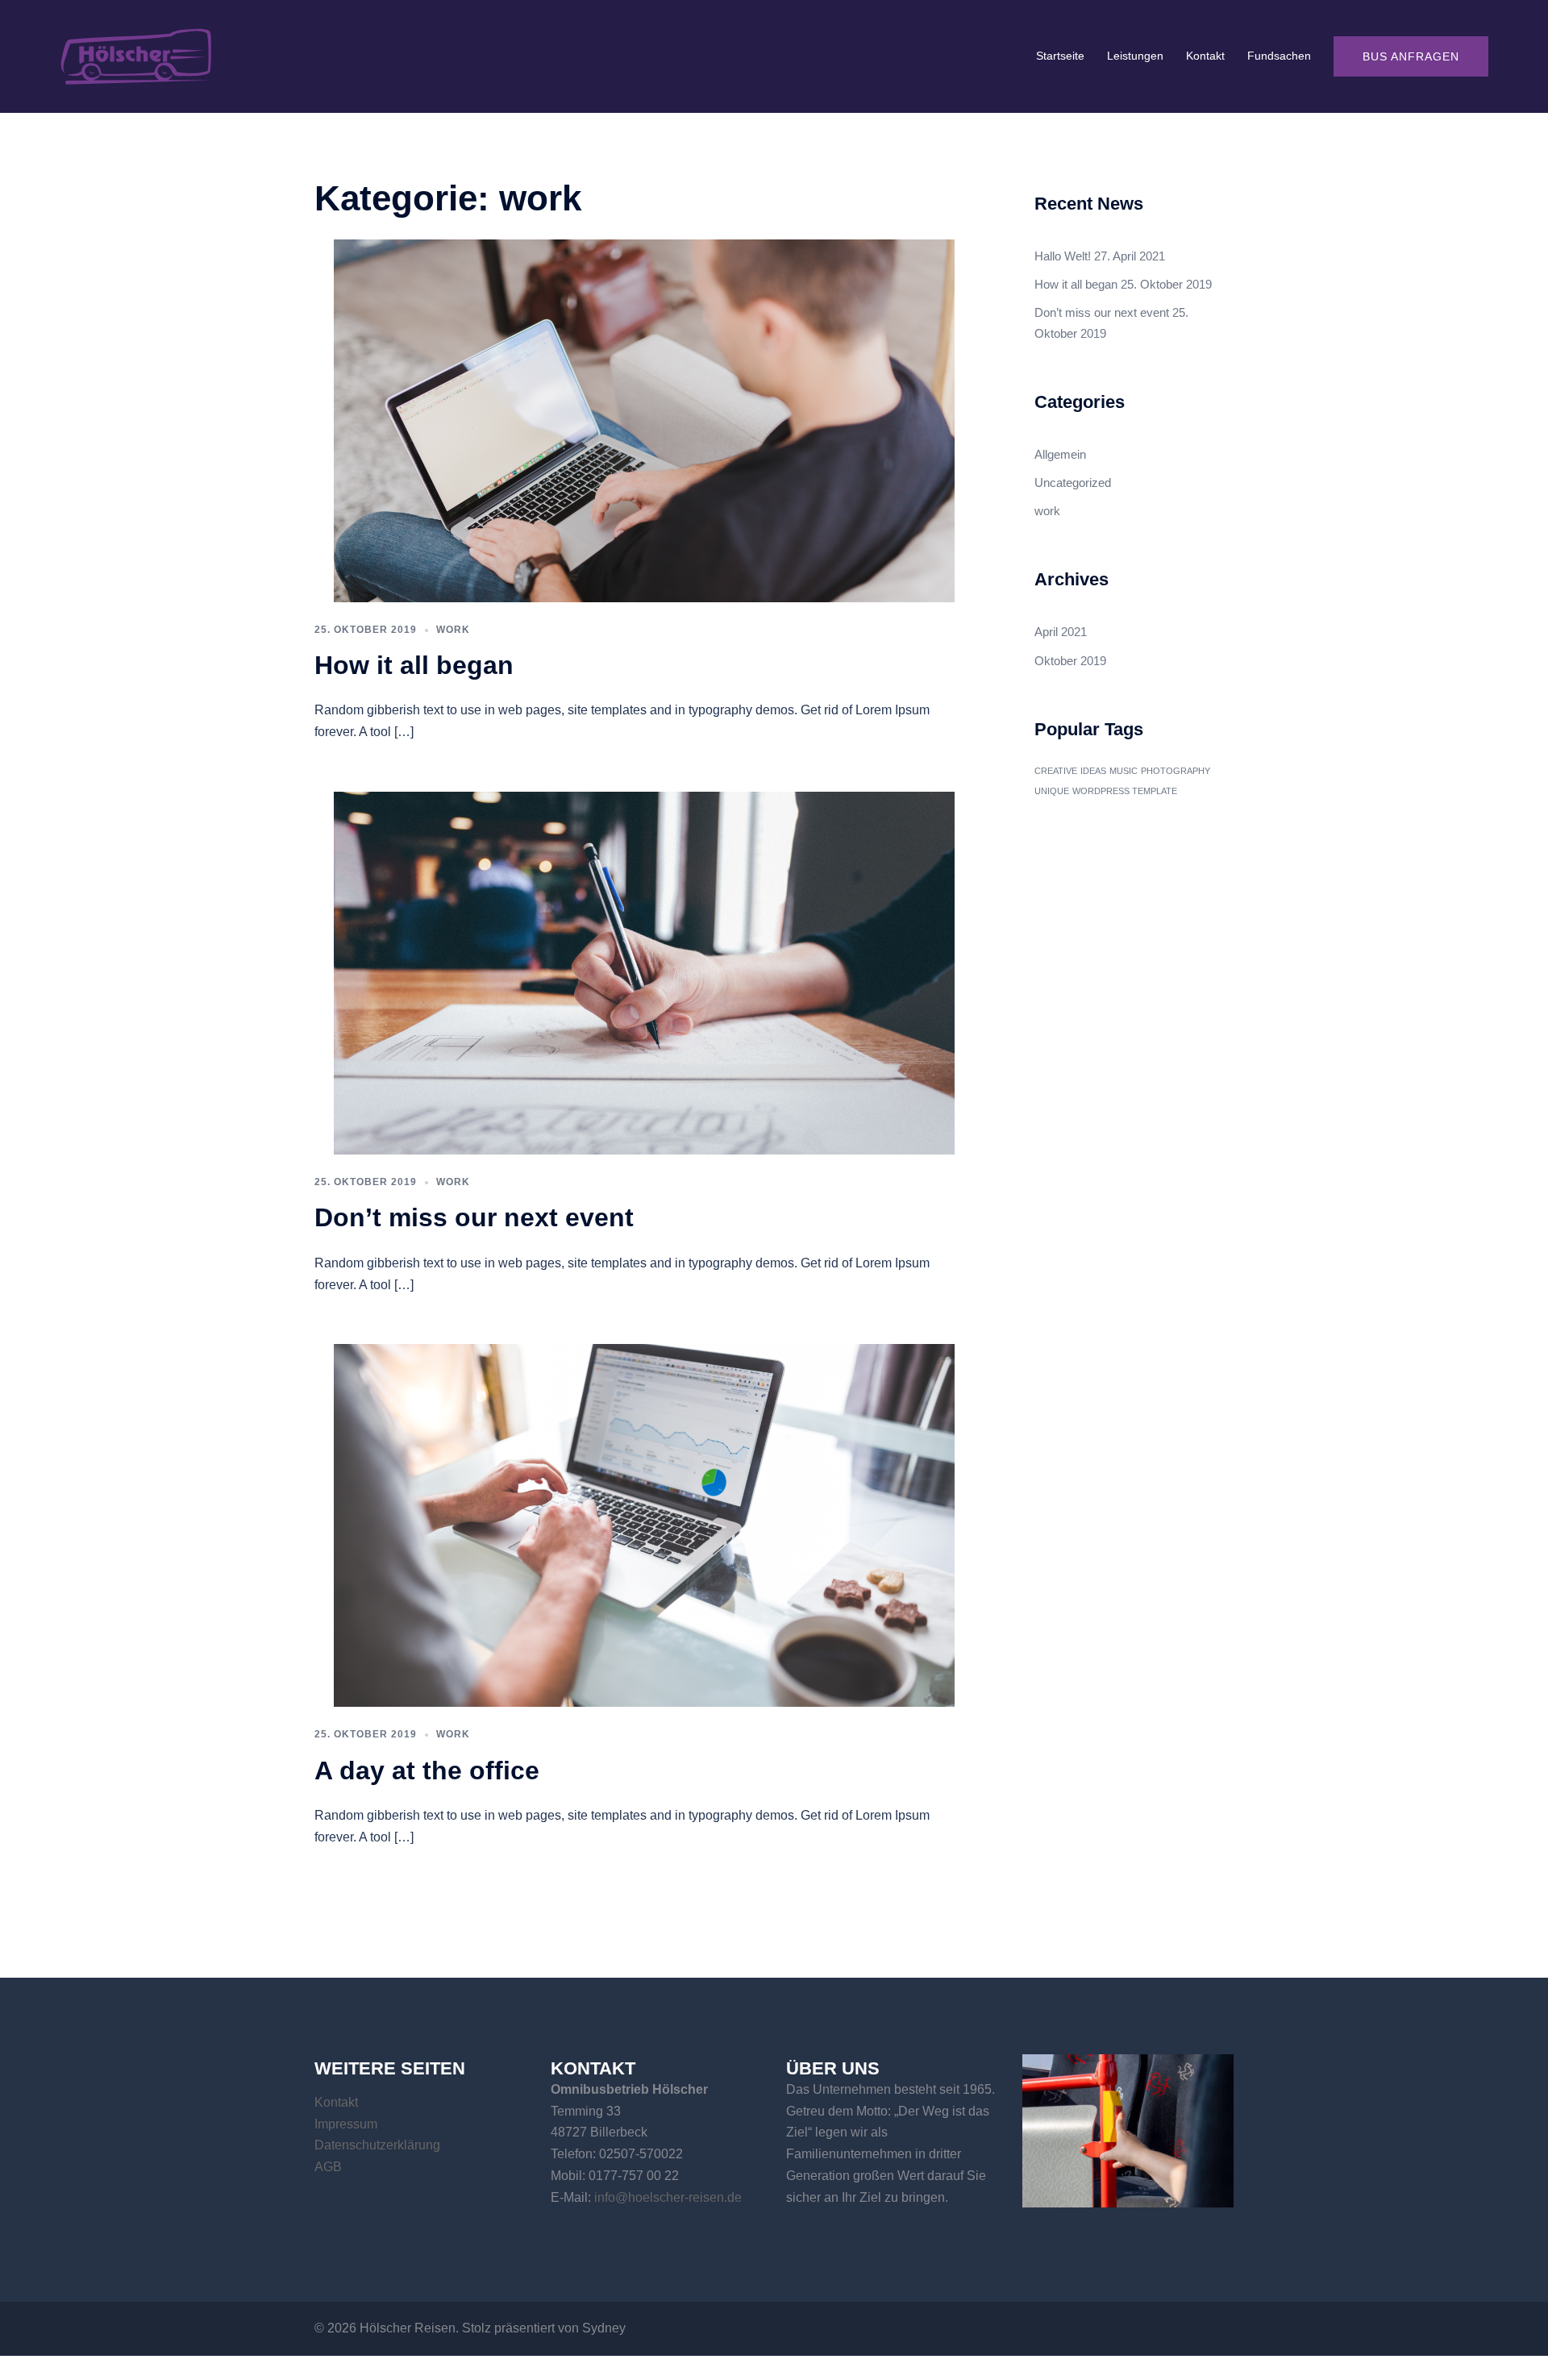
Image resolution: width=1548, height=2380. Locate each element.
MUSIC (1124, 771)
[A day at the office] (644, 1524)
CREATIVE (1056, 771)
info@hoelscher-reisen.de (668, 2197)
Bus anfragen (1411, 56)
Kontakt (1205, 56)
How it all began (414, 665)
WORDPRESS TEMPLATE (1125, 791)
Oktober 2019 (1070, 661)
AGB (328, 2167)
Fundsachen (1279, 56)
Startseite (1060, 56)
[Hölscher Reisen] (137, 55)
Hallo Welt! (1063, 256)
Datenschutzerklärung (377, 2145)
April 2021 (1061, 632)
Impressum (346, 2124)
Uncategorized (1073, 483)
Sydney (604, 2328)
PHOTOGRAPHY (1176, 771)
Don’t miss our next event (474, 1217)
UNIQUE (1052, 791)
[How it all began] (644, 420)
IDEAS (1093, 771)
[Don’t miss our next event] (644, 972)
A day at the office (427, 1770)
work (453, 630)
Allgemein (1060, 454)
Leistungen (1135, 56)
